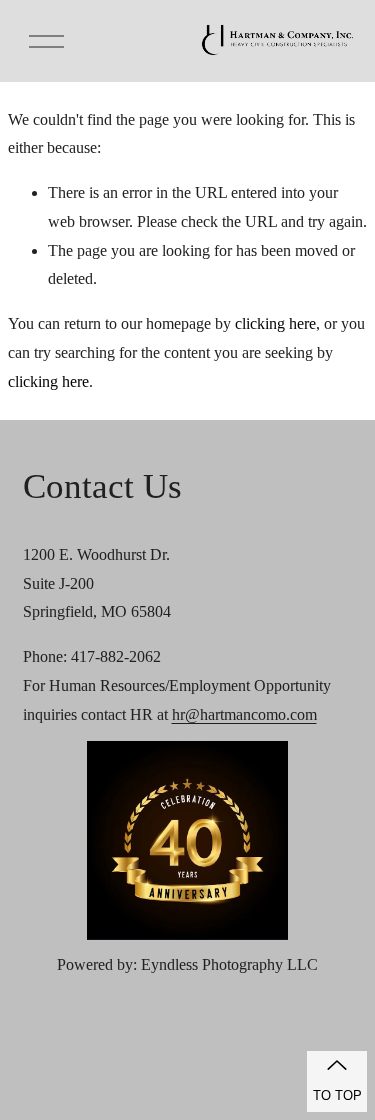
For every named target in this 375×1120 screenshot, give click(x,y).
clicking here (275, 323)
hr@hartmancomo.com (244, 714)
